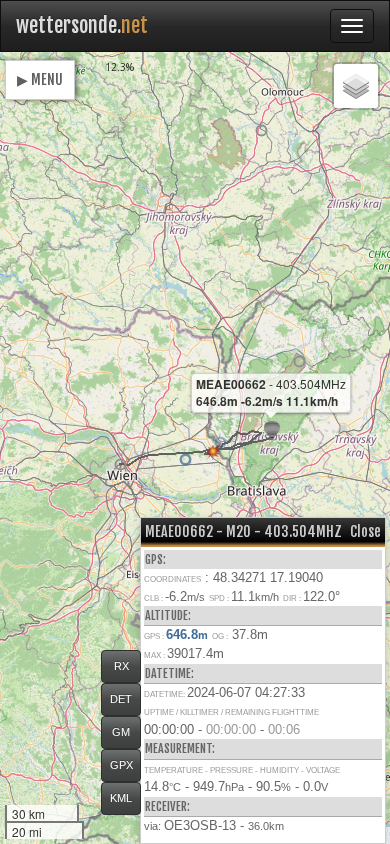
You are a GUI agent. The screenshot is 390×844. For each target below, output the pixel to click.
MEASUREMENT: (180, 748)
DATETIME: (169, 673)
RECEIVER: (167, 806)
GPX (121, 765)
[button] (120, 464)
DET (121, 699)
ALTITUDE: (168, 615)
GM (121, 732)
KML (121, 798)
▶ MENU (40, 79)
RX (121, 666)
